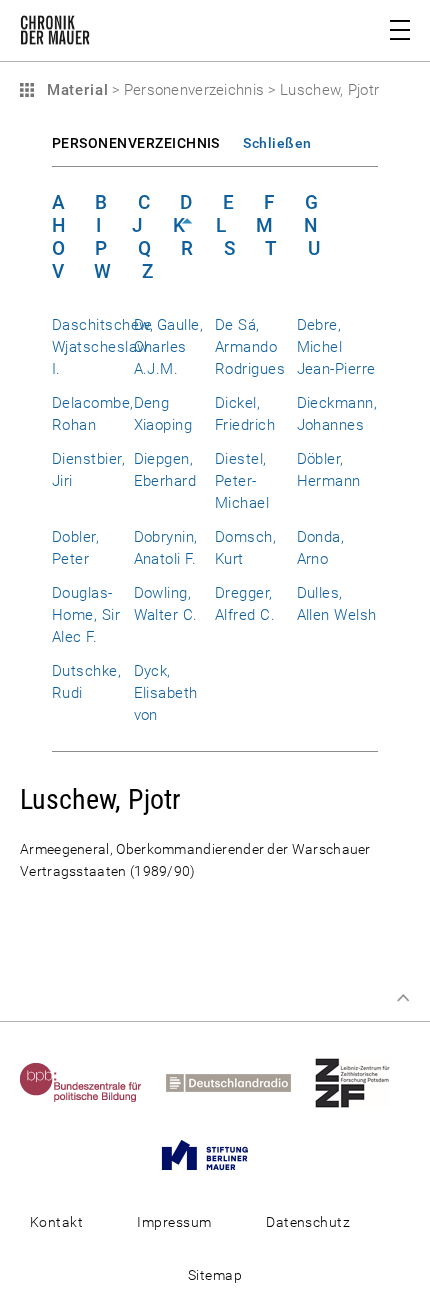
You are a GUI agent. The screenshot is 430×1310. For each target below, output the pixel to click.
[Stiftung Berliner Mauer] (215, 1154)
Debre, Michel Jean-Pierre (336, 347)
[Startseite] (55, 34)
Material (75, 90)
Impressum (174, 1222)
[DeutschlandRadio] (238, 1082)
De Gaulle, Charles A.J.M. (169, 347)
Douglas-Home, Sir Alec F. (86, 615)
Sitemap (215, 1275)
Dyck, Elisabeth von (166, 693)
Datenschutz (308, 1222)
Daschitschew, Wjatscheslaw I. (102, 347)
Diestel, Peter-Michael (242, 481)
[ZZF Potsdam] (362, 1082)
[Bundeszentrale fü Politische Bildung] (91, 1082)
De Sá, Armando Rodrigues (250, 347)
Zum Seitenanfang (403, 998)
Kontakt (56, 1222)
